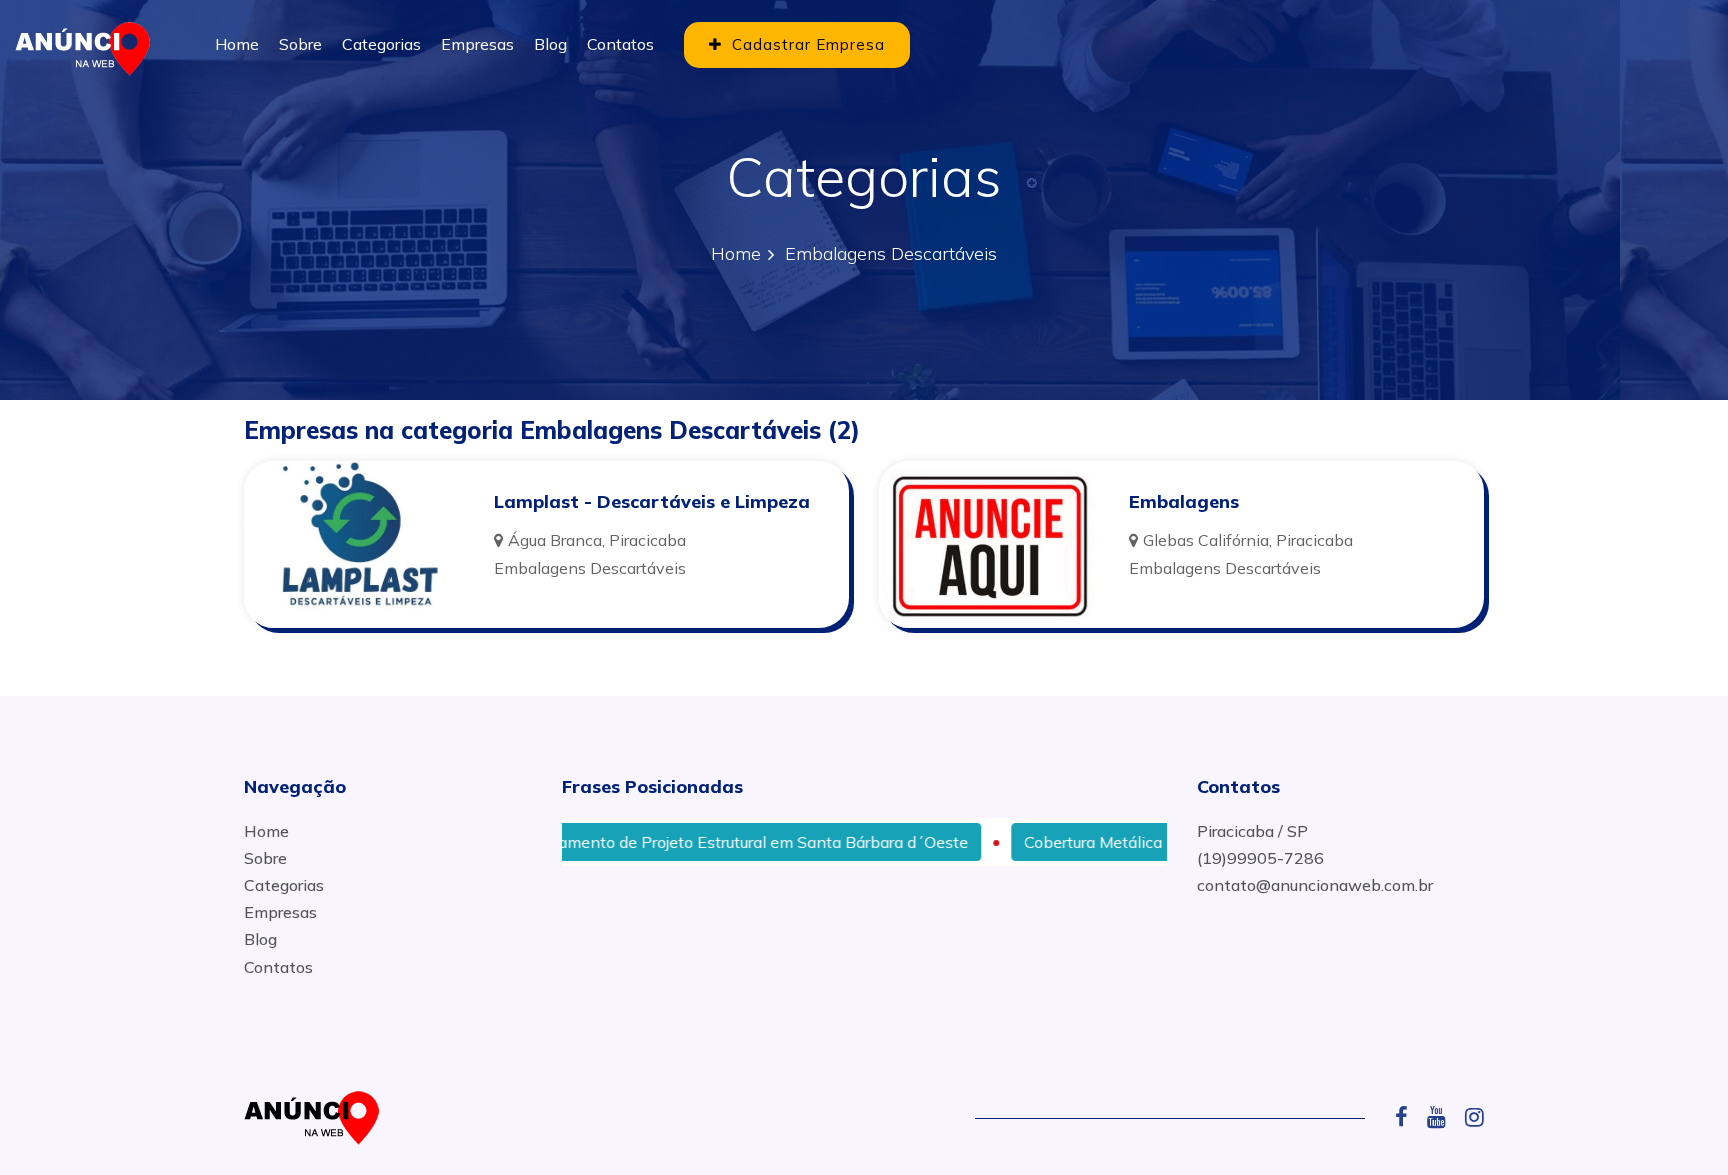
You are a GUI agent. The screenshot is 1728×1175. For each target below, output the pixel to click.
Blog (550, 44)
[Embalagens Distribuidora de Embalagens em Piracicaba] (989, 544)
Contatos (620, 44)
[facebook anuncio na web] (1409, 1117)
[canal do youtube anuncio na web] (1444, 1117)
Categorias (381, 44)
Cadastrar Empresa (806, 44)
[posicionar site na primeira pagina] (89, 44)
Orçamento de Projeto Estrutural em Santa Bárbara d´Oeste (703, 842)
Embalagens (1184, 501)
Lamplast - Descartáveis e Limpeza (652, 501)
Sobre (300, 44)
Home (237, 44)
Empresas (477, 44)
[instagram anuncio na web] (1474, 1117)
